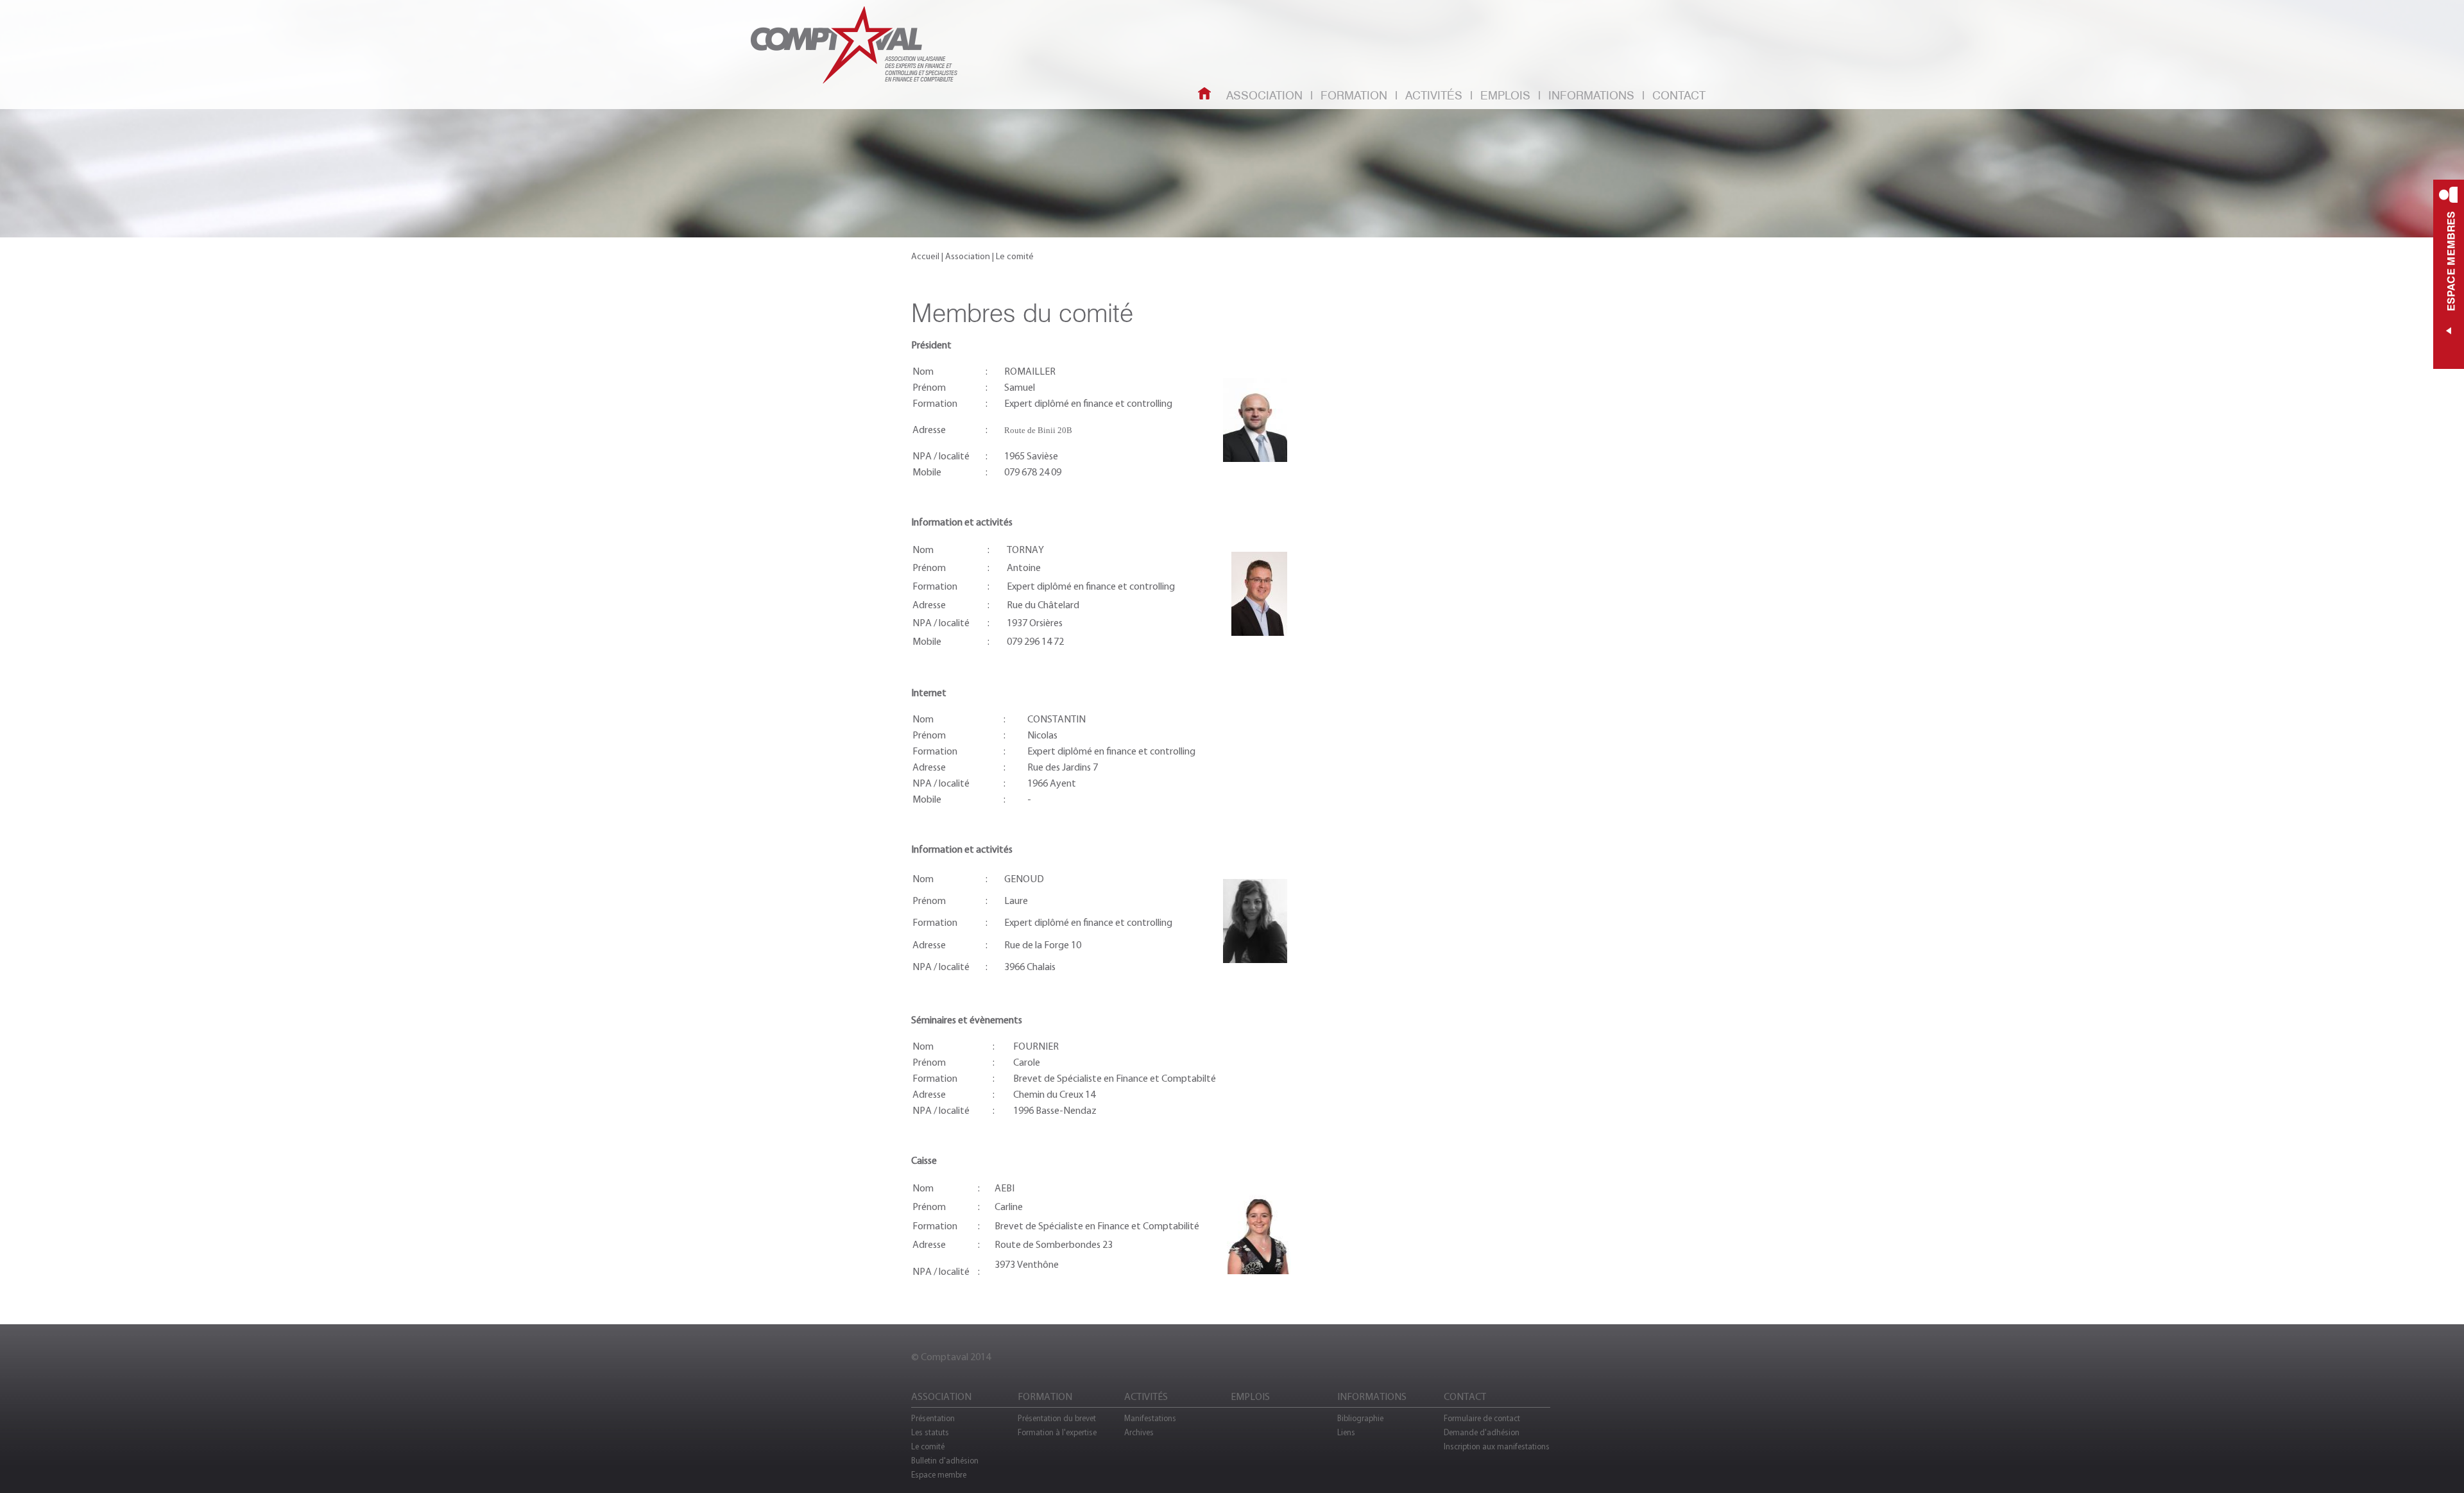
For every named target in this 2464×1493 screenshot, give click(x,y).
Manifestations (1150, 1418)
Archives (1139, 1432)
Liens (1346, 1432)
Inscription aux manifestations (1497, 1446)
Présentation (933, 1418)
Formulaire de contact (1482, 1418)
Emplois (1505, 96)
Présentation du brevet (1057, 1418)
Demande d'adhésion (1482, 1432)
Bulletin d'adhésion (945, 1461)
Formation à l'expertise (1057, 1432)
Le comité (928, 1446)
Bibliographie (1360, 1418)
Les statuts (930, 1432)
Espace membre (939, 1475)
